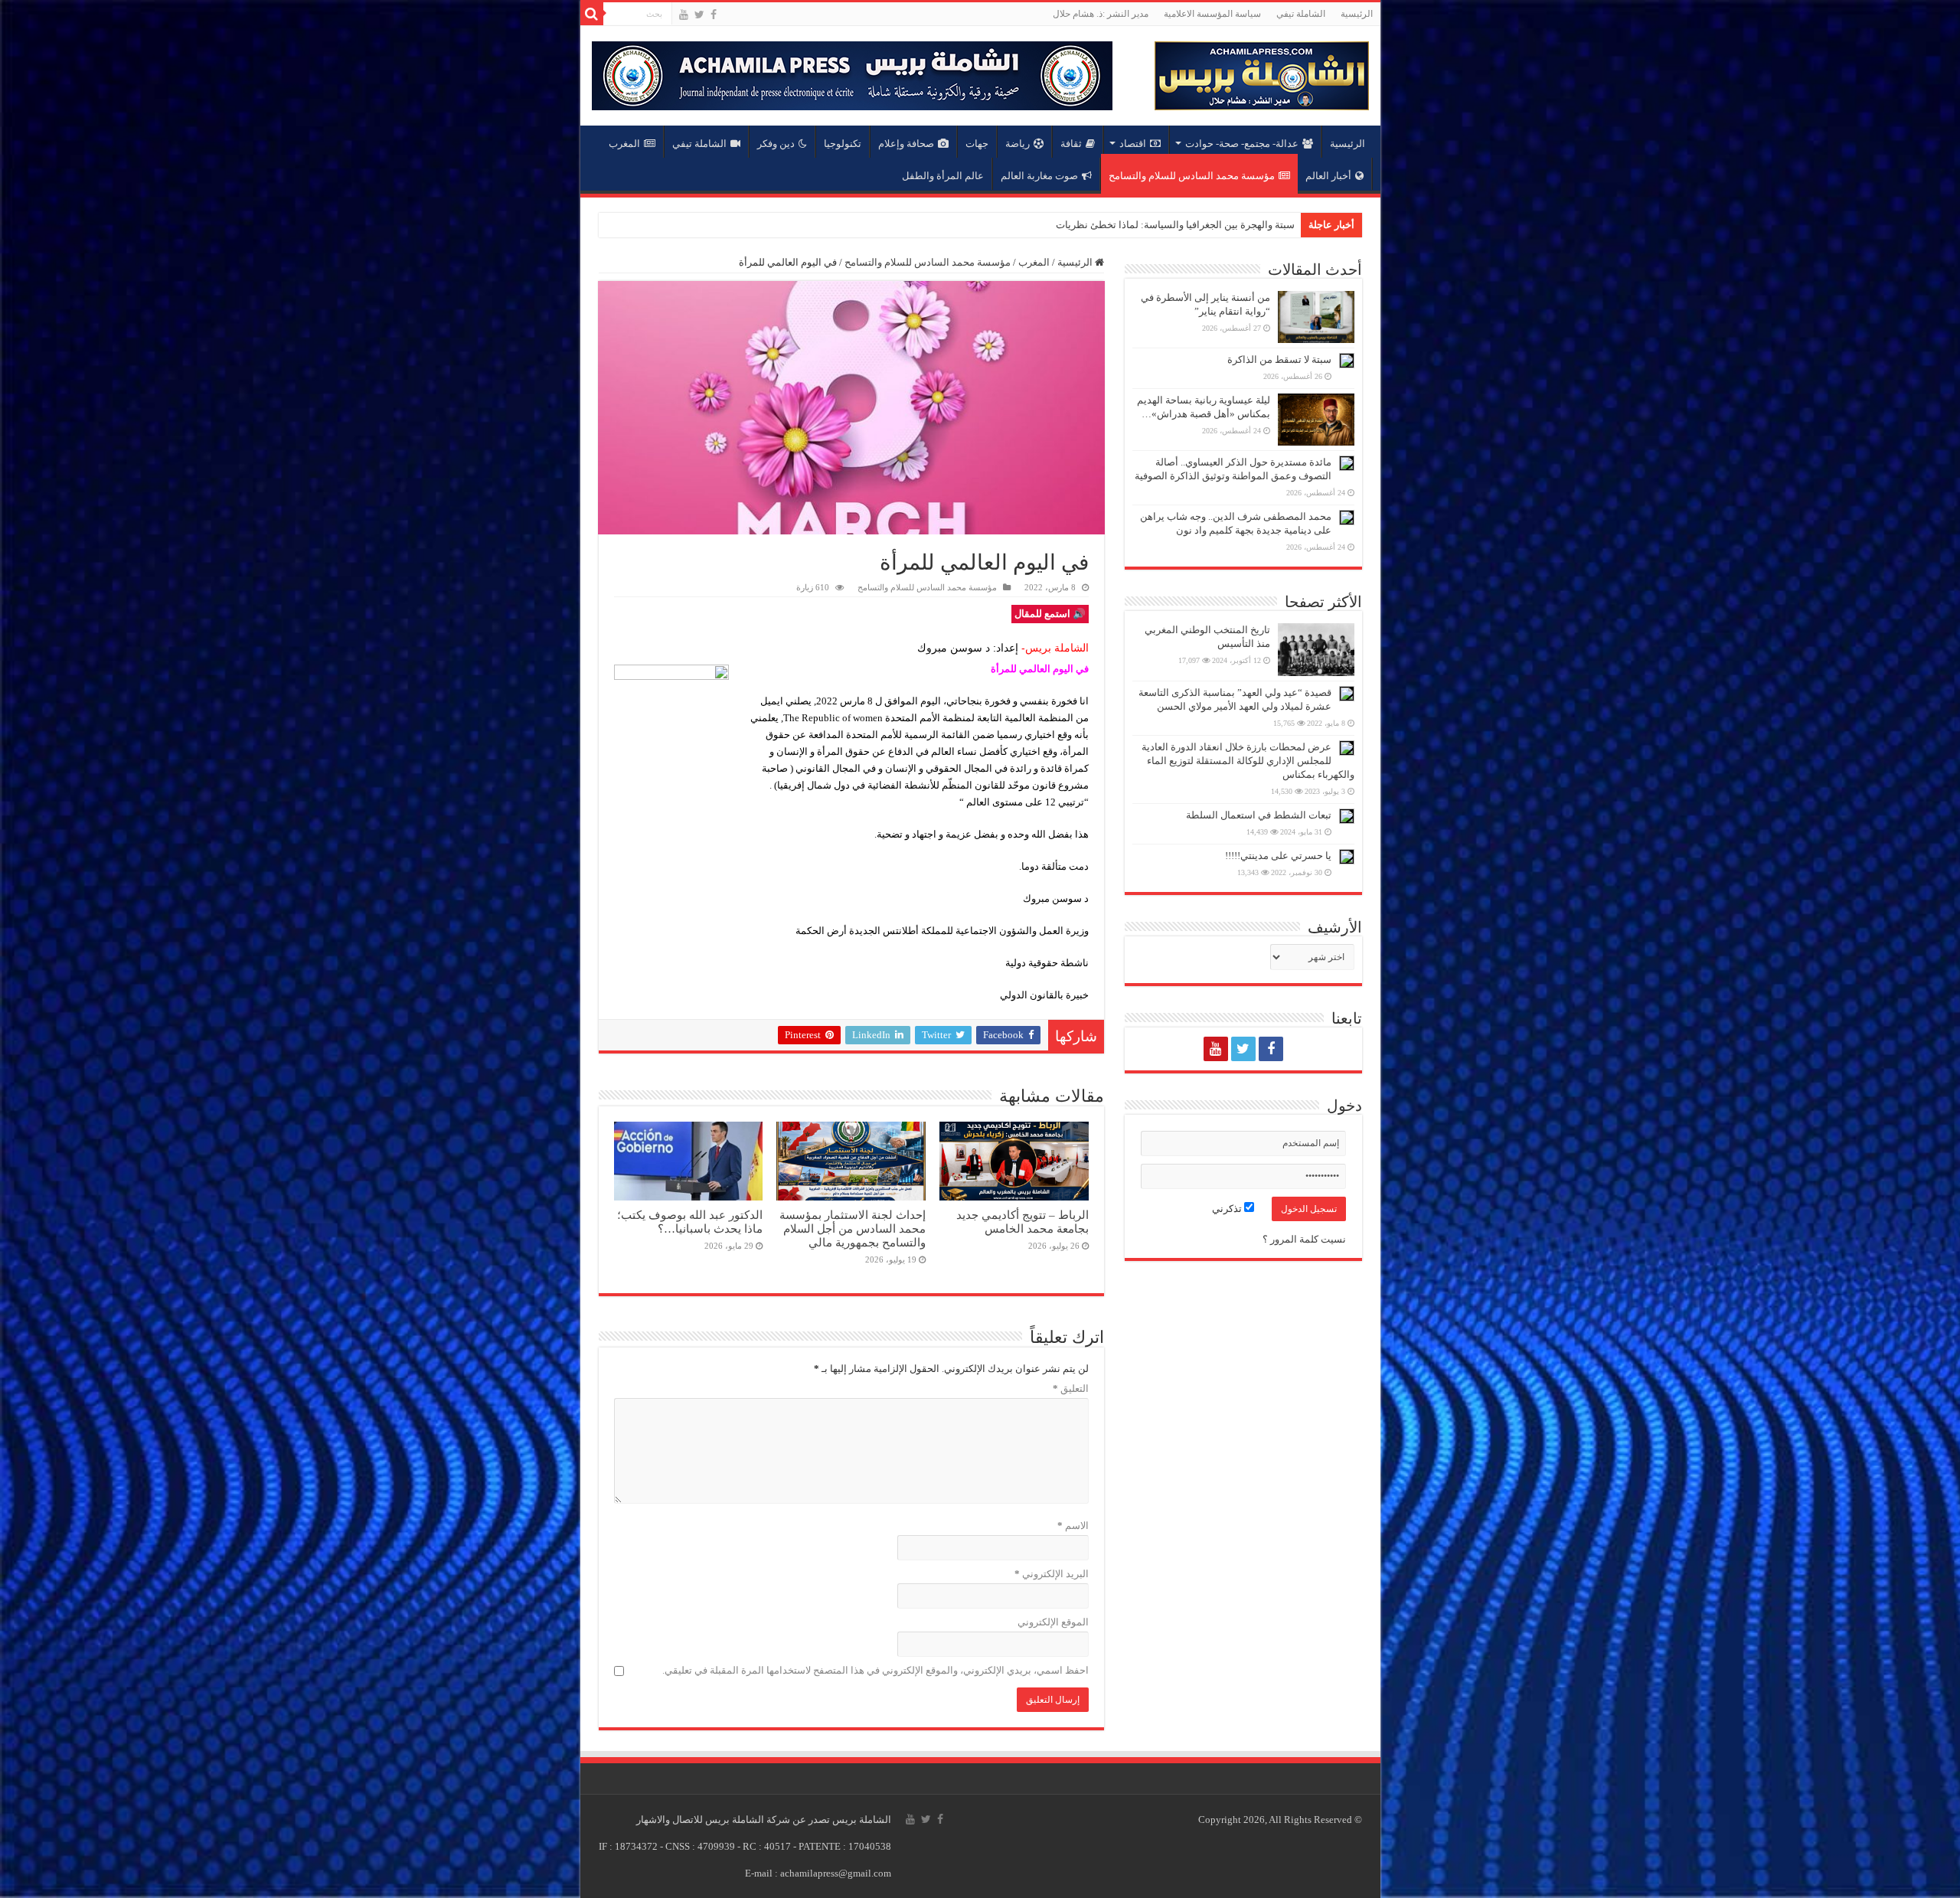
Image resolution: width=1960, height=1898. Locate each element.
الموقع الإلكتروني (1053, 1622)
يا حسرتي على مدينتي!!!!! (1278, 856)
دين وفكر (776, 144)
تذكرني (1228, 1209)
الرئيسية (1357, 14)
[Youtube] (684, 15)
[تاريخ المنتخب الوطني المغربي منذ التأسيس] (1316, 649)
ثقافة (1071, 144)
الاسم (1073, 1526)
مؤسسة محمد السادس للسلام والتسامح (1192, 176)
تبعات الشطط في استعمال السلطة (1259, 815)
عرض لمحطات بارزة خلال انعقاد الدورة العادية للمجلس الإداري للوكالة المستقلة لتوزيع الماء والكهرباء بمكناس (1248, 761)
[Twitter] (699, 15)
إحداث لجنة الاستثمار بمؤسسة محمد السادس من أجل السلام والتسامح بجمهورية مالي (853, 1228)
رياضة (1018, 144)
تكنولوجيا (843, 144)
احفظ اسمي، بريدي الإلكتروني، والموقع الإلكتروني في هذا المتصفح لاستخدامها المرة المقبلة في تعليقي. (875, 1670)
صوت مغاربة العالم (1039, 176)
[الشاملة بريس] (1262, 72)
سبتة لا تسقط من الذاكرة (1279, 359)
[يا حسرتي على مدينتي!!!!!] (1347, 857)
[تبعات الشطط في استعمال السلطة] (1347, 816)
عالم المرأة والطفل (943, 176)
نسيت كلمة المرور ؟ (1304, 1239)
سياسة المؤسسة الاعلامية (1212, 14)
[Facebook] (714, 15)
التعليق (1071, 1388)
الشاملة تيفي (1301, 14)
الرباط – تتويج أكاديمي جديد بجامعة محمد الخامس (1192, 225)
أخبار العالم (1328, 176)
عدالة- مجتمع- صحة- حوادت (1242, 144)
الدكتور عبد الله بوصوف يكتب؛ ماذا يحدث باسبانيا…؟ (690, 1222)
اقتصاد (1133, 144)
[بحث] (592, 14)
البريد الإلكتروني (1052, 1574)
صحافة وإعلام (906, 144)
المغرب (624, 144)
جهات (977, 144)
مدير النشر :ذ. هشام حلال (1101, 14)
